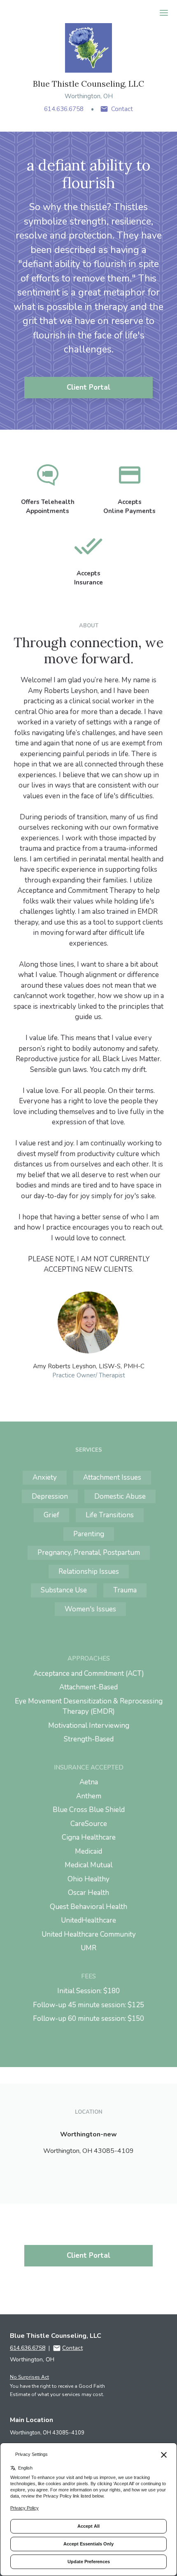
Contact (122, 109)
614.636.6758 (64, 109)
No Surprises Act (29, 2377)
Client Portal (88, 387)
